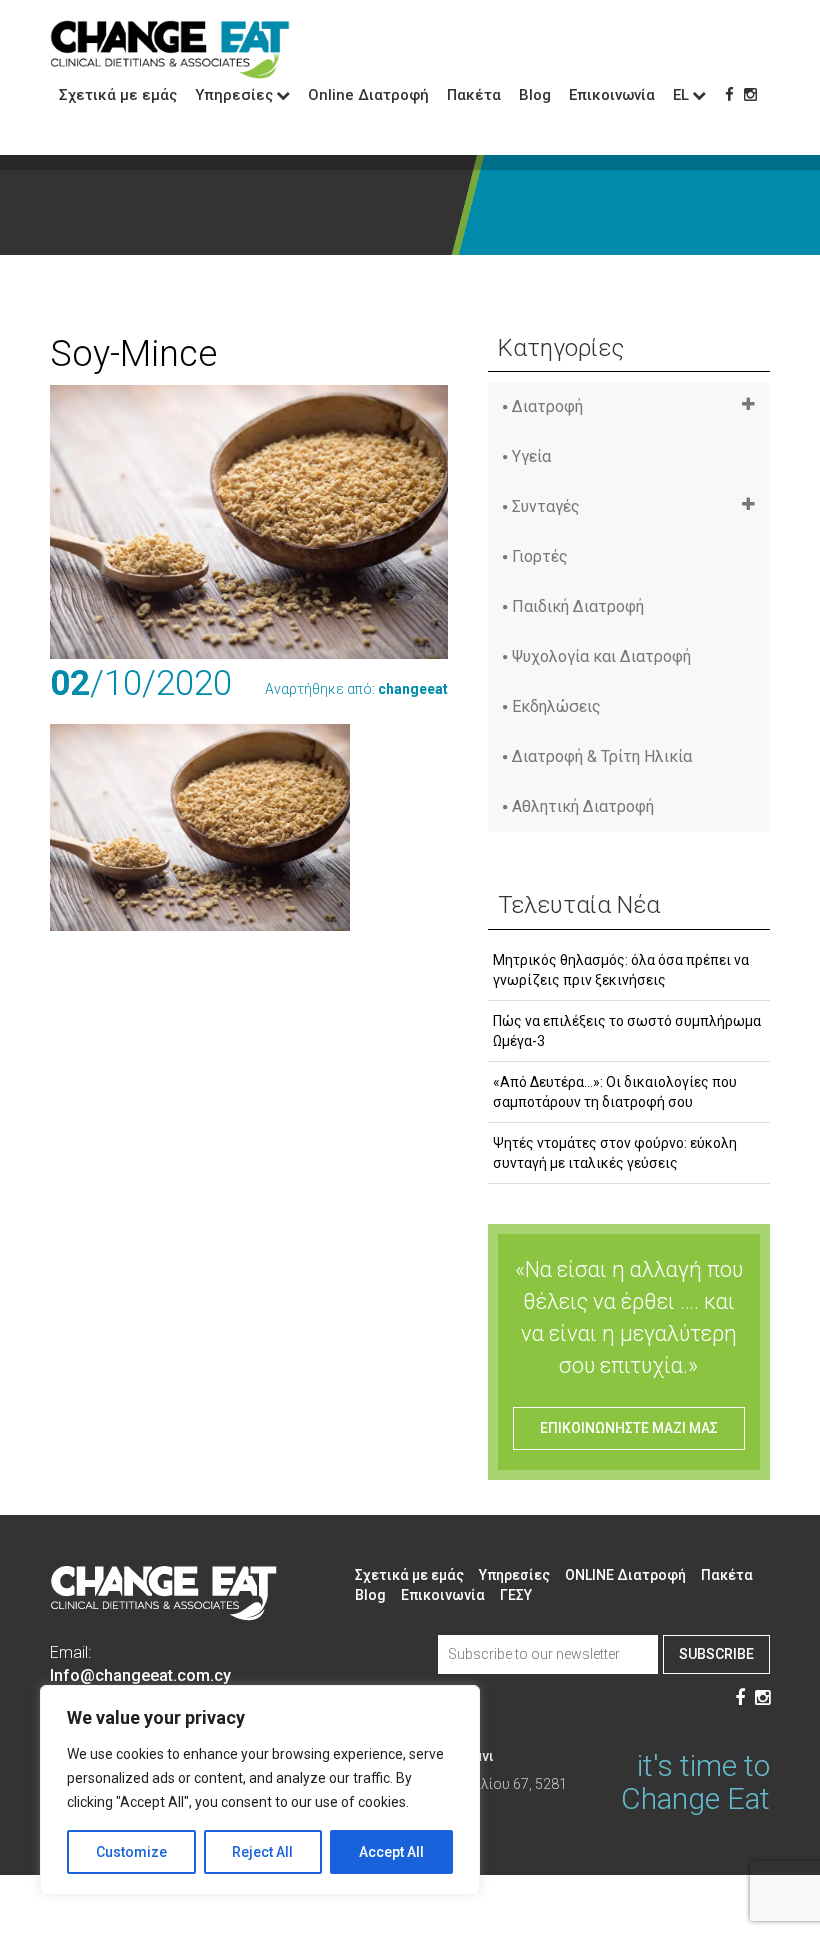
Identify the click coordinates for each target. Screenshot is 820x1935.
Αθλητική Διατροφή (583, 806)
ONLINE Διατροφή (625, 1575)
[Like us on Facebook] (729, 95)
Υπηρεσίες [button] (234, 95)
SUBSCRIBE (716, 1654)
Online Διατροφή (368, 95)
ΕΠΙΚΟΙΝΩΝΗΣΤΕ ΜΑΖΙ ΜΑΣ (629, 1428)
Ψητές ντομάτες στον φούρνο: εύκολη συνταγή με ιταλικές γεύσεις (615, 1153)
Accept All (391, 1852)
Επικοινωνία (612, 95)
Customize (131, 1852)
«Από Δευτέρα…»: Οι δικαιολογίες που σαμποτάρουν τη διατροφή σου (615, 1092)
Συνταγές (546, 506)
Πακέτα (474, 95)
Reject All (262, 1852)
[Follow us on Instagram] (750, 95)
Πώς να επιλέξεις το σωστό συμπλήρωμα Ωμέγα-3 (627, 1031)
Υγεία (531, 456)
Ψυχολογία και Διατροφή (601, 656)
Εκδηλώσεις (556, 706)
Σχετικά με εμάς (118, 95)
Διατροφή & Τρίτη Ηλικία (602, 756)
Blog (535, 95)
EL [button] (681, 95)
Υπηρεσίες (514, 1575)
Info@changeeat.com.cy (140, 1675)
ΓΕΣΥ (516, 1595)
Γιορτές (540, 556)
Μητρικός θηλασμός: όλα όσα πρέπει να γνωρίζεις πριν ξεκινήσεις (621, 970)
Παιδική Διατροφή (578, 606)
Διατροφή (547, 406)
